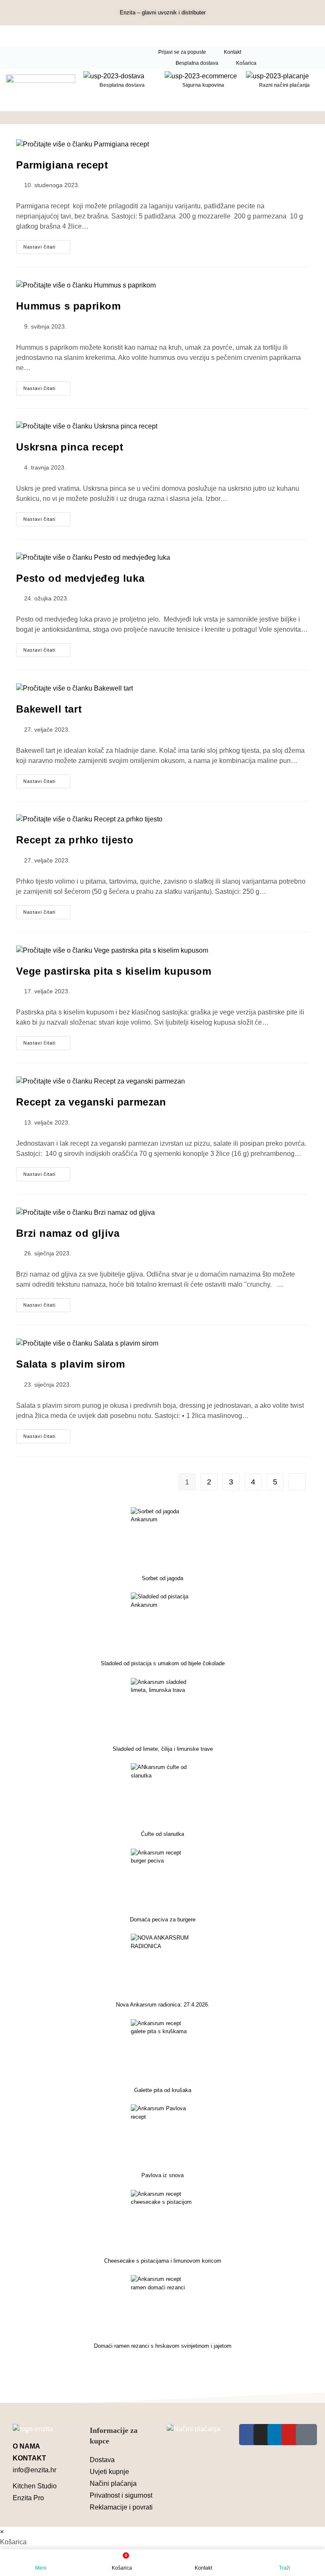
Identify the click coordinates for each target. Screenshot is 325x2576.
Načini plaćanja (113, 2483)
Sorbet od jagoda (162, 1578)
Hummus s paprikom (68, 306)
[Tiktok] (306, 2435)
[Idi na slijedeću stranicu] (297, 1482)
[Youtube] (292, 2435)
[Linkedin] (278, 2435)
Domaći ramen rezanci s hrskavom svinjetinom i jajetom (163, 2346)
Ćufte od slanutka (162, 1834)
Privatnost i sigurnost (121, 2495)
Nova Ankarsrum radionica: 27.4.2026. (163, 2005)
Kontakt (233, 52)
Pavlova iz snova (162, 2175)
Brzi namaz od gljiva (68, 1233)
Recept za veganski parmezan (91, 1102)
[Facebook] (250, 2435)
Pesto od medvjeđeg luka (80, 578)
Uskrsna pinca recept (70, 447)
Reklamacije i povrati (121, 2507)
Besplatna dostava (197, 63)
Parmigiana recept (62, 165)
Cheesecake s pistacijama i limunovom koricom (163, 2261)
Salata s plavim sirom (71, 1364)
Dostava (102, 2460)
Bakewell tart (49, 709)
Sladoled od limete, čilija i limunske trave (163, 1749)
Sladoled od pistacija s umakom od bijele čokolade (163, 1663)
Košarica (246, 63)
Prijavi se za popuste (182, 52)
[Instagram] (264, 2435)
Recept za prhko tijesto (75, 840)
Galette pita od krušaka (163, 2090)
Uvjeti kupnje (109, 2472)
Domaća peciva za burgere (163, 1920)
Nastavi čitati (47, 245)
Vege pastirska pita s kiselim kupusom (114, 971)
